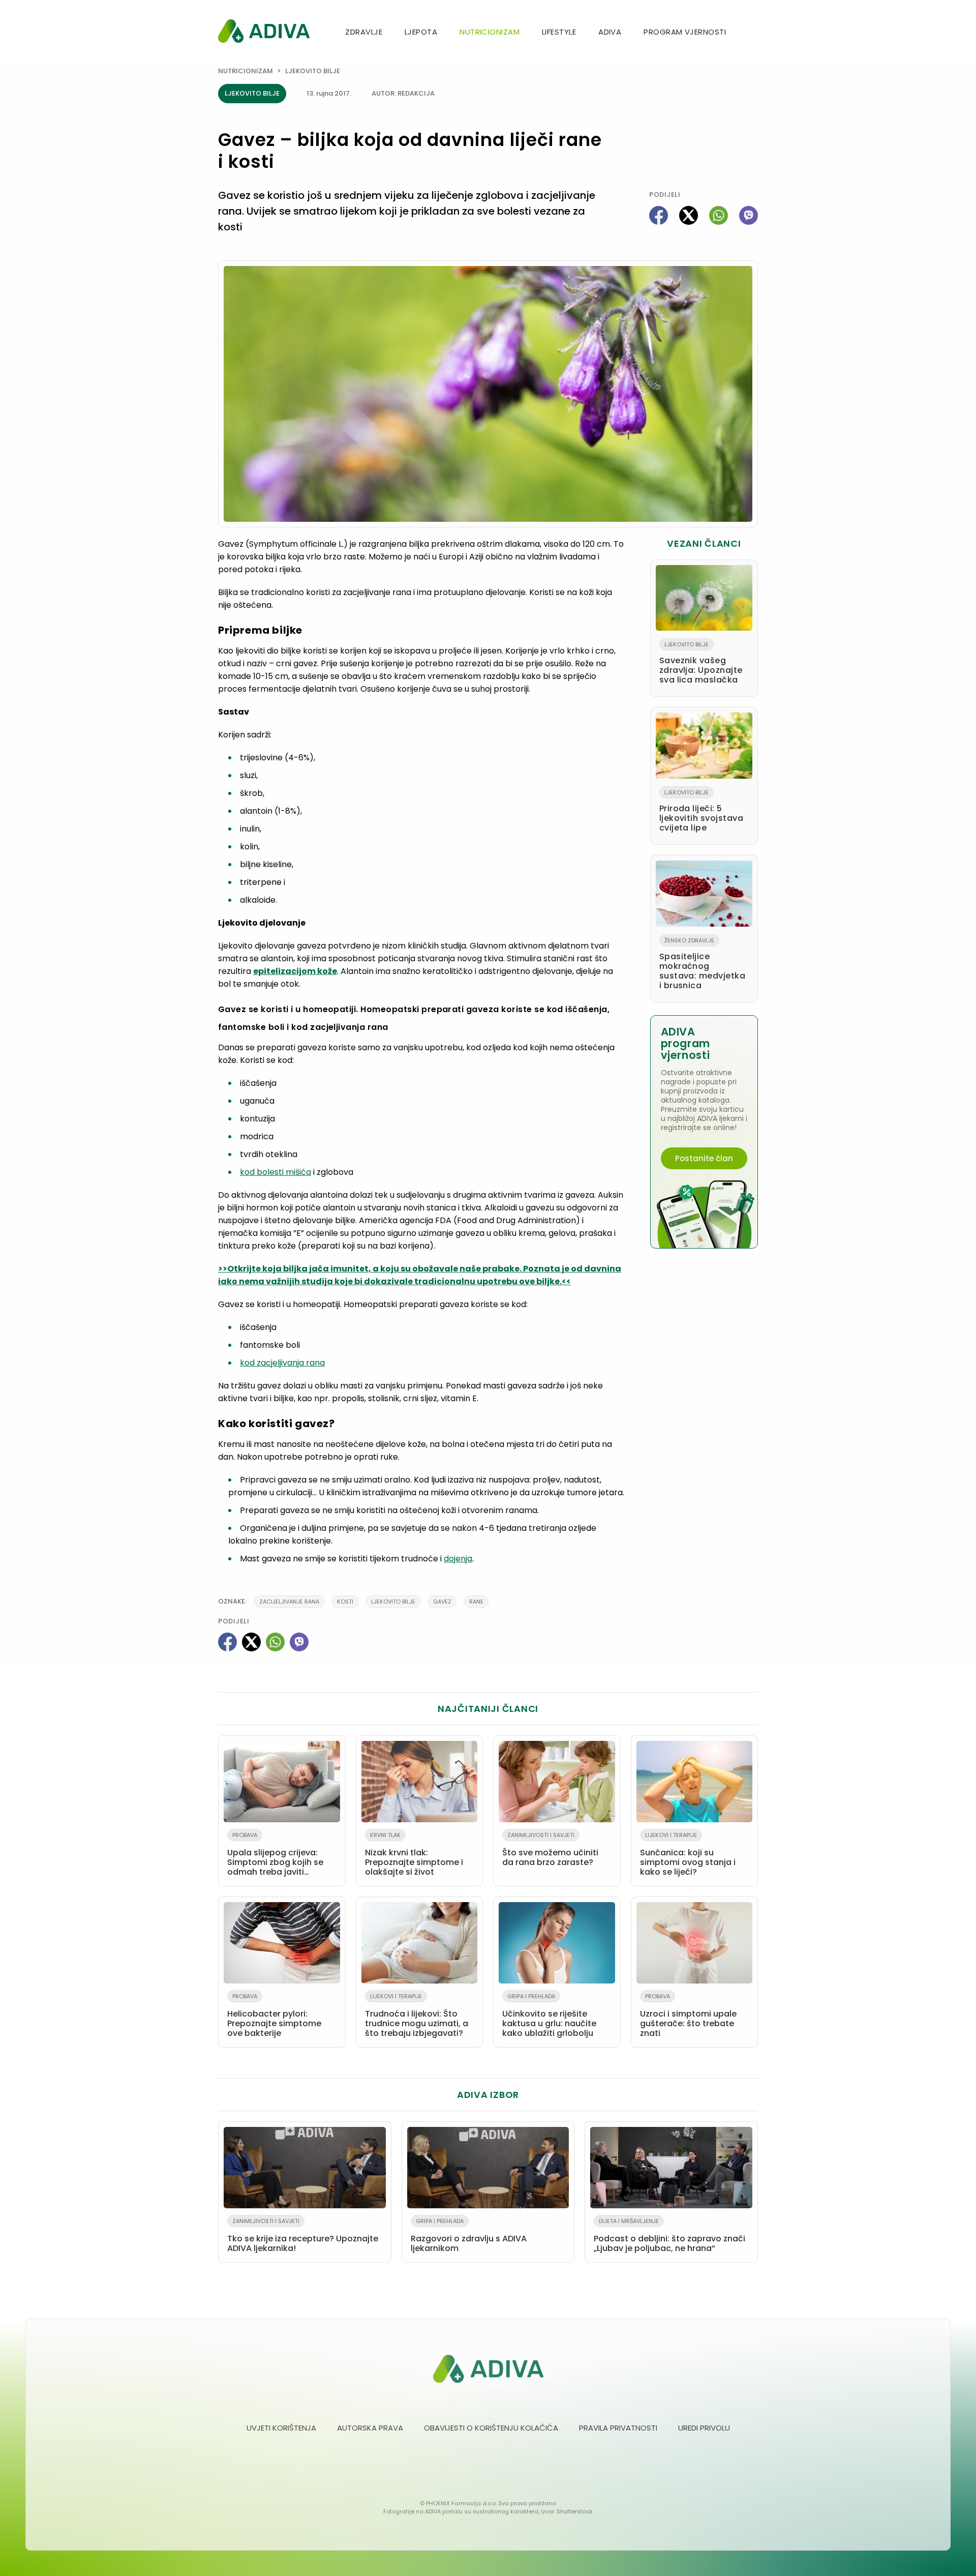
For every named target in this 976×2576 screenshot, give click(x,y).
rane (476, 1602)
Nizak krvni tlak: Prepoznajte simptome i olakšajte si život (414, 1854)
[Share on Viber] (749, 215)
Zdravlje (364, 32)
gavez (442, 1602)
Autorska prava (370, 2428)
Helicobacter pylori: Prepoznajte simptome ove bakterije (274, 2016)
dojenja (458, 1559)
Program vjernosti (685, 32)
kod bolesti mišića (276, 1172)
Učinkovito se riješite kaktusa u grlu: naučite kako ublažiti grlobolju (549, 2016)
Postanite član (704, 1158)
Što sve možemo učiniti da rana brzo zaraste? (550, 1849)
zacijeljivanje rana (289, 1602)
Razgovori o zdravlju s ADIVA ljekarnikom (469, 2236)
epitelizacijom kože (295, 971)
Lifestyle (559, 32)
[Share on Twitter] (689, 215)
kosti (345, 1602)
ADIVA (610, 32)
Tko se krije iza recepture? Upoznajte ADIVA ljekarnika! (303, 2236)
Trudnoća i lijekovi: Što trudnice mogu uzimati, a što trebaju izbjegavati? (417, 2016)
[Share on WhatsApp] (719, 215)
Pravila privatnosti (618, 2428)
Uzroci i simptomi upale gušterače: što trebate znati (688, 2016)
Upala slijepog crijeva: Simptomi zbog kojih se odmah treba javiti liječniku (275, 1856)
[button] (754, 33)
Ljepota (421, 32)
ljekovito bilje (393, 1602)
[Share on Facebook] (659, 215)
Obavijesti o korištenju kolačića (491, 2428)
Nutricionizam (490, 32)
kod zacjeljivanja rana (282, 1363)
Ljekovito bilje (313, 71)
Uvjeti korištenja (281, 2428)
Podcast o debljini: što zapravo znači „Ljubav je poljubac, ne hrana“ (669, 2236)
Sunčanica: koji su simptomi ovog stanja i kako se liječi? (688, 1854)
